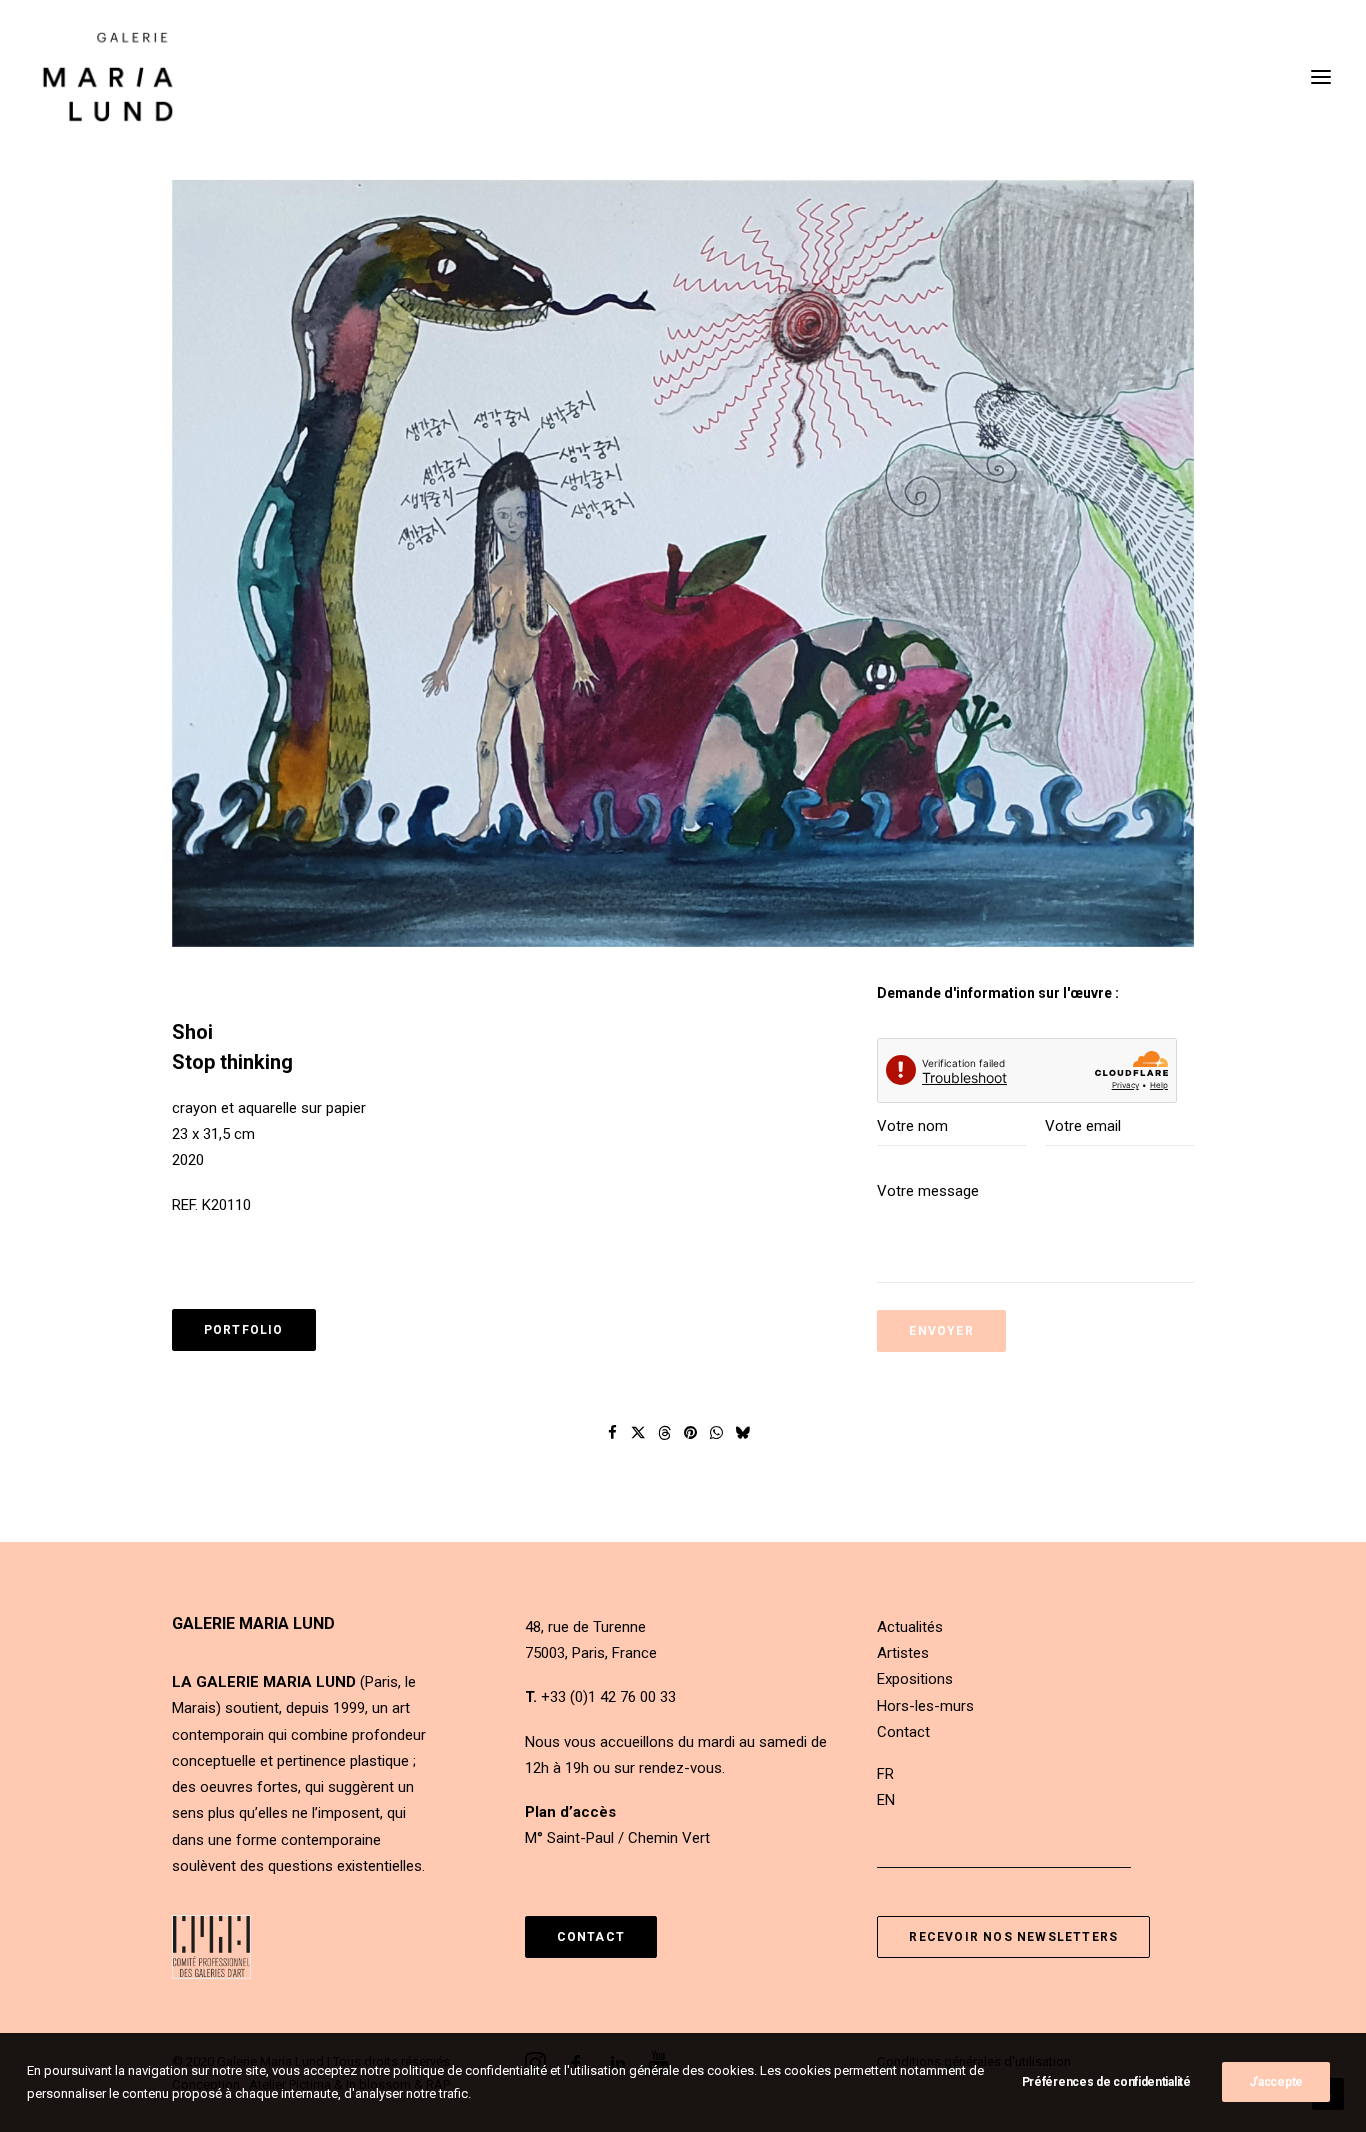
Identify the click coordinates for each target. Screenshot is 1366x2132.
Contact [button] (591, 1937)
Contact (903, 1732)
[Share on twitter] (639, 1433)
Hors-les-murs (925, 1706)
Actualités (910, 1627)
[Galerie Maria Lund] (108, 77)
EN (886, 1800)
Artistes (903, 1653)
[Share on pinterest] (691, 1433)
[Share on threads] (665, 1433)
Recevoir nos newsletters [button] (1013, 1937)
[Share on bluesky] (743, 1433)
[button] (683, 564)
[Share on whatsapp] (717, 1433)
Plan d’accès (570, 1812)
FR (885, 1774)
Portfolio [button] (244, 1330)
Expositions (915, 1679)
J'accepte (1276, 2082)
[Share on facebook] (613, 1433)
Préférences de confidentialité (1106, 2082)
